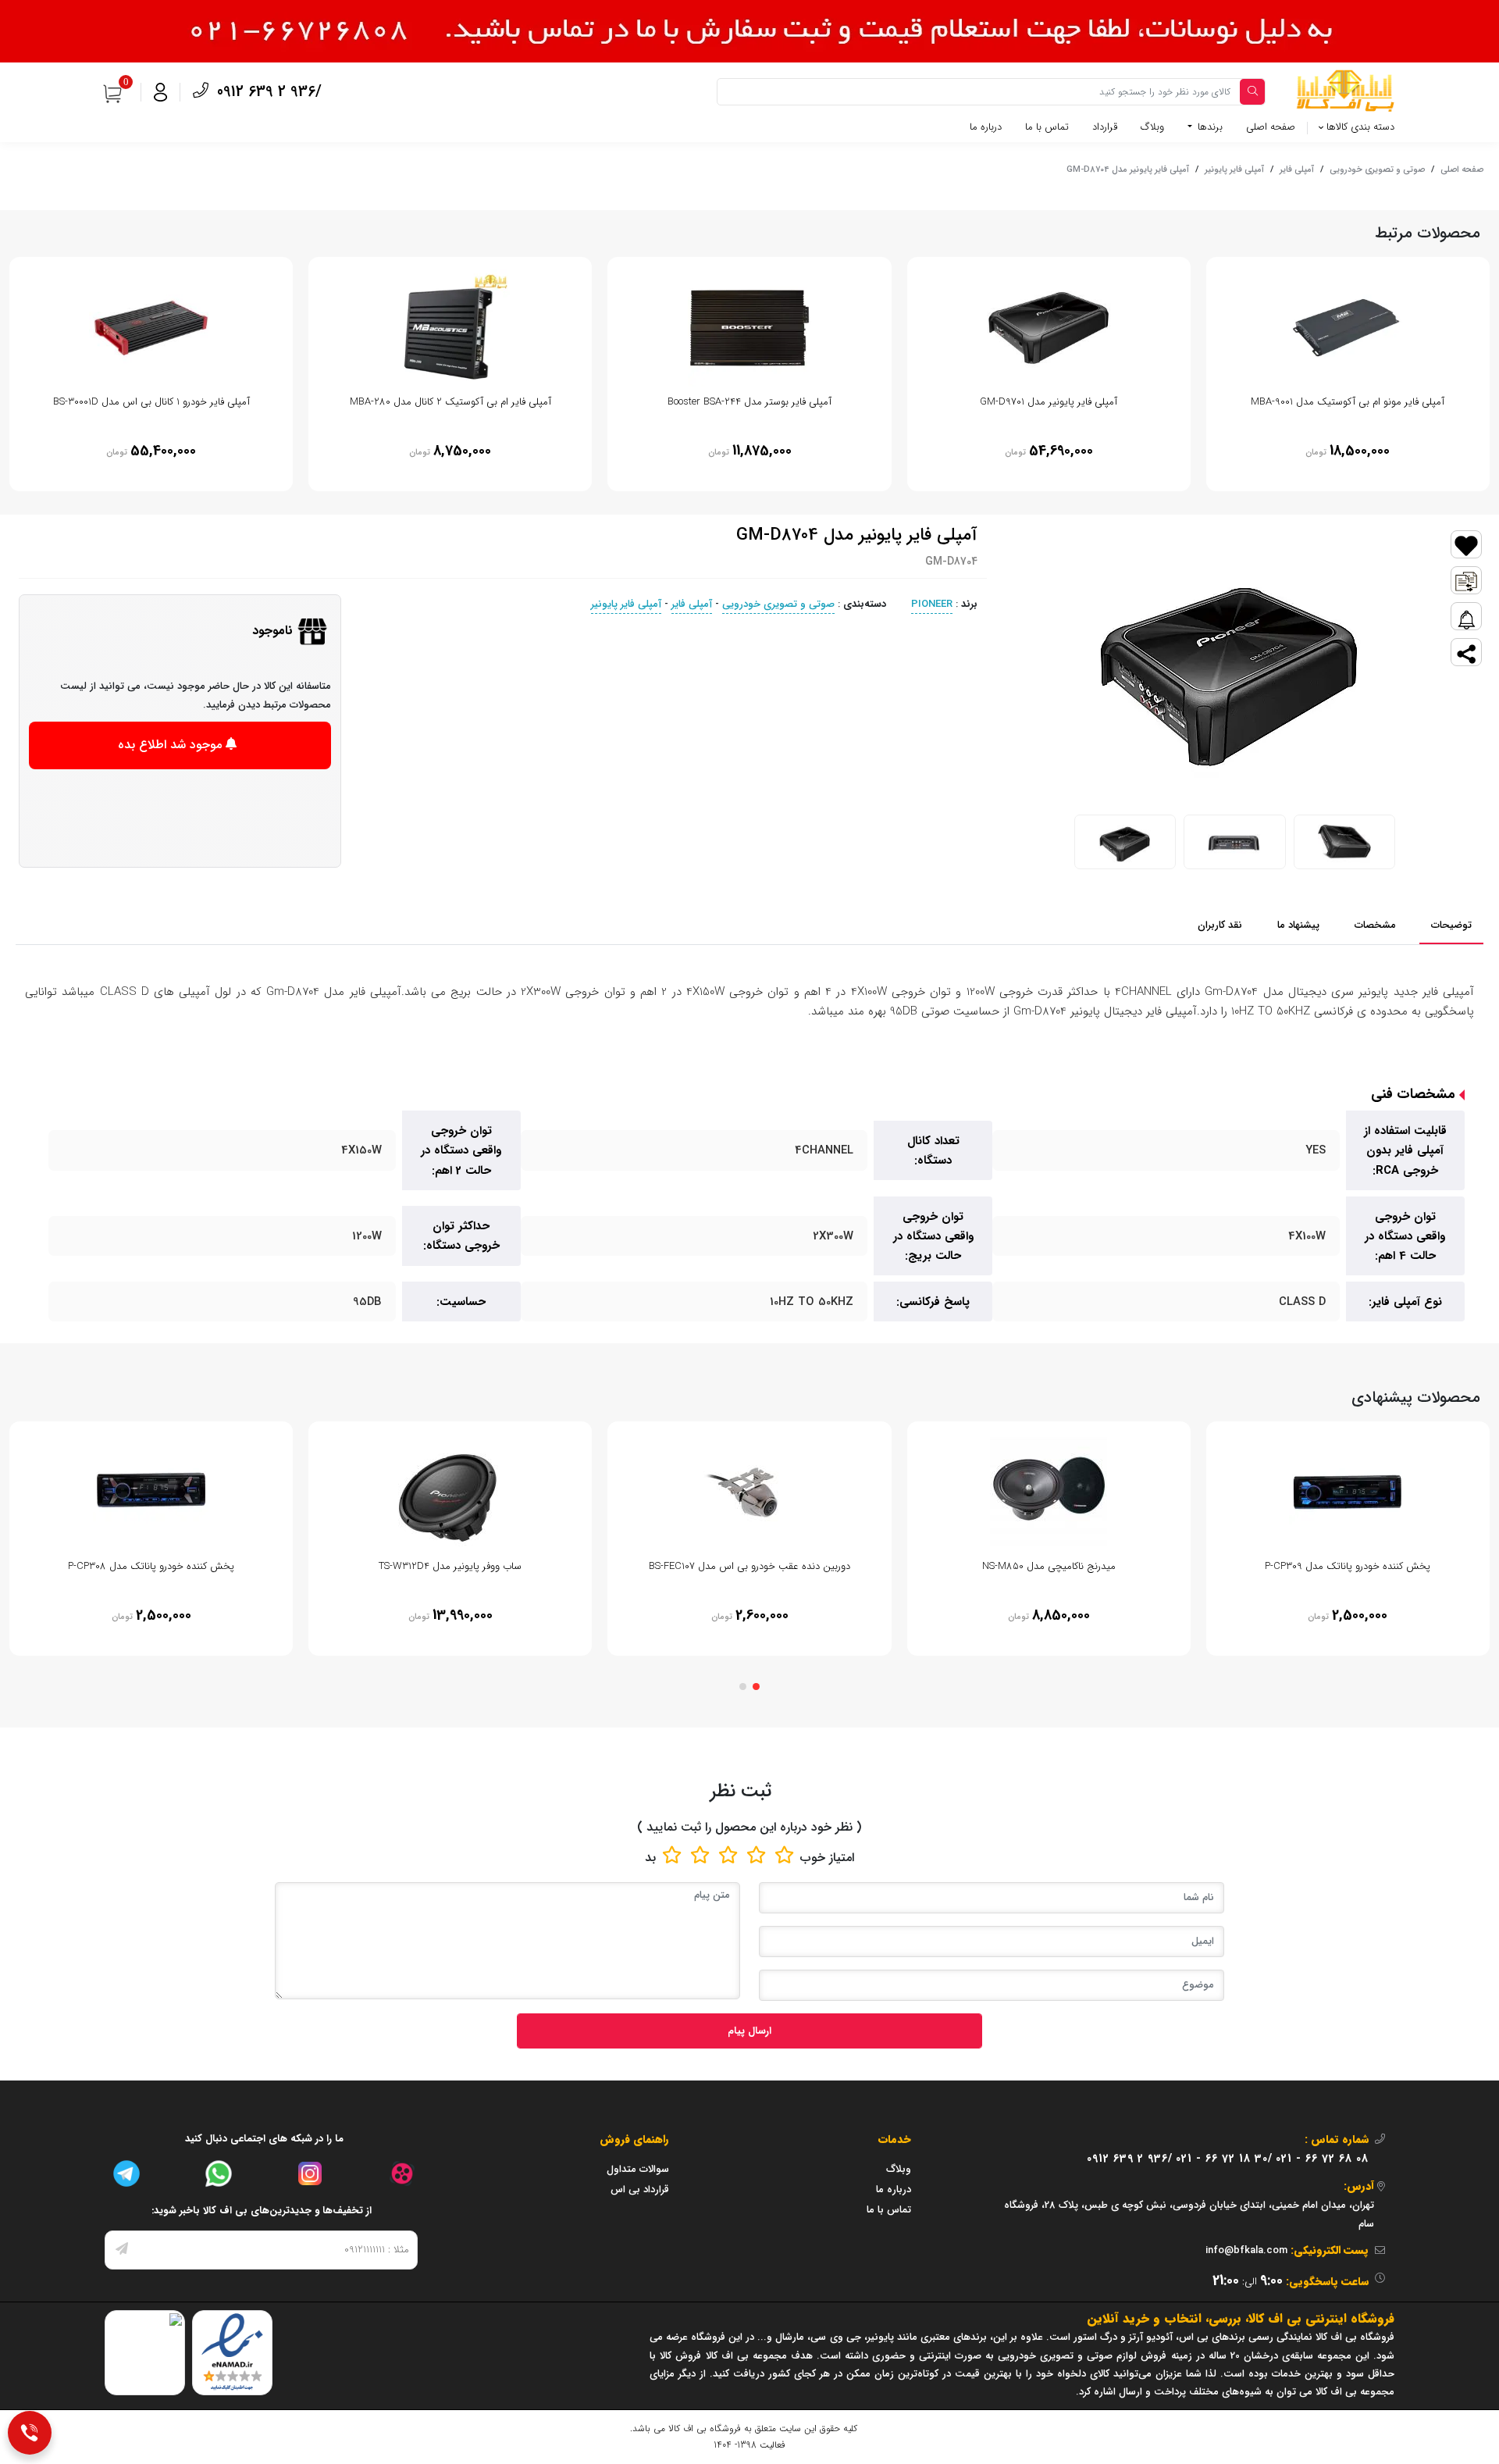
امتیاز (842, 1858)
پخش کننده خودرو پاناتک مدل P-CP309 (1348, 1566)
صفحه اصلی (1271, 127)
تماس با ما (1047, 127)
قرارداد (1105, 127)
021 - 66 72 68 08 (1322, 2159)
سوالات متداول (638, 2169)
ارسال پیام (749, 2031)
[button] (756, 1687)
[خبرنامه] (122, 2250)
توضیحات (1451, 925)
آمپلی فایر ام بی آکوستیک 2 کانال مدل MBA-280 (450, 402)
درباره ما (986, 127)
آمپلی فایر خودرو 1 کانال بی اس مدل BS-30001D (151, 402)
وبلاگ (1152, 127)
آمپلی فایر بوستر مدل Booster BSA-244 (749, 402)
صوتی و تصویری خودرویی (1377, 169)
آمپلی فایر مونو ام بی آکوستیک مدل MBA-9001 (1348, 402)
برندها (1209, 127)
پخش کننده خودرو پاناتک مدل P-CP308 (151, 1566)
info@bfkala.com (1246, 2250)
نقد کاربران (1220, 925)
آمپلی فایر (1297, 169)
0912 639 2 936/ (267, 92)
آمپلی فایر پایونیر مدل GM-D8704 (1128, 169)
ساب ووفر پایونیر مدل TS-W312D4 (450, 1566)
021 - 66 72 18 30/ (1224, 2159)
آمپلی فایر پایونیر (1234, 169)
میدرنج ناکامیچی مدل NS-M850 (1049, 1566)
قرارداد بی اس (640, 2189)
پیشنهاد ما (1298, 925)
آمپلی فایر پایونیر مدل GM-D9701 (1049, 402)
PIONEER (932, 604)
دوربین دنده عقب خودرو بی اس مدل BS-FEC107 (749, 1566)
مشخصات (1375, 925)
